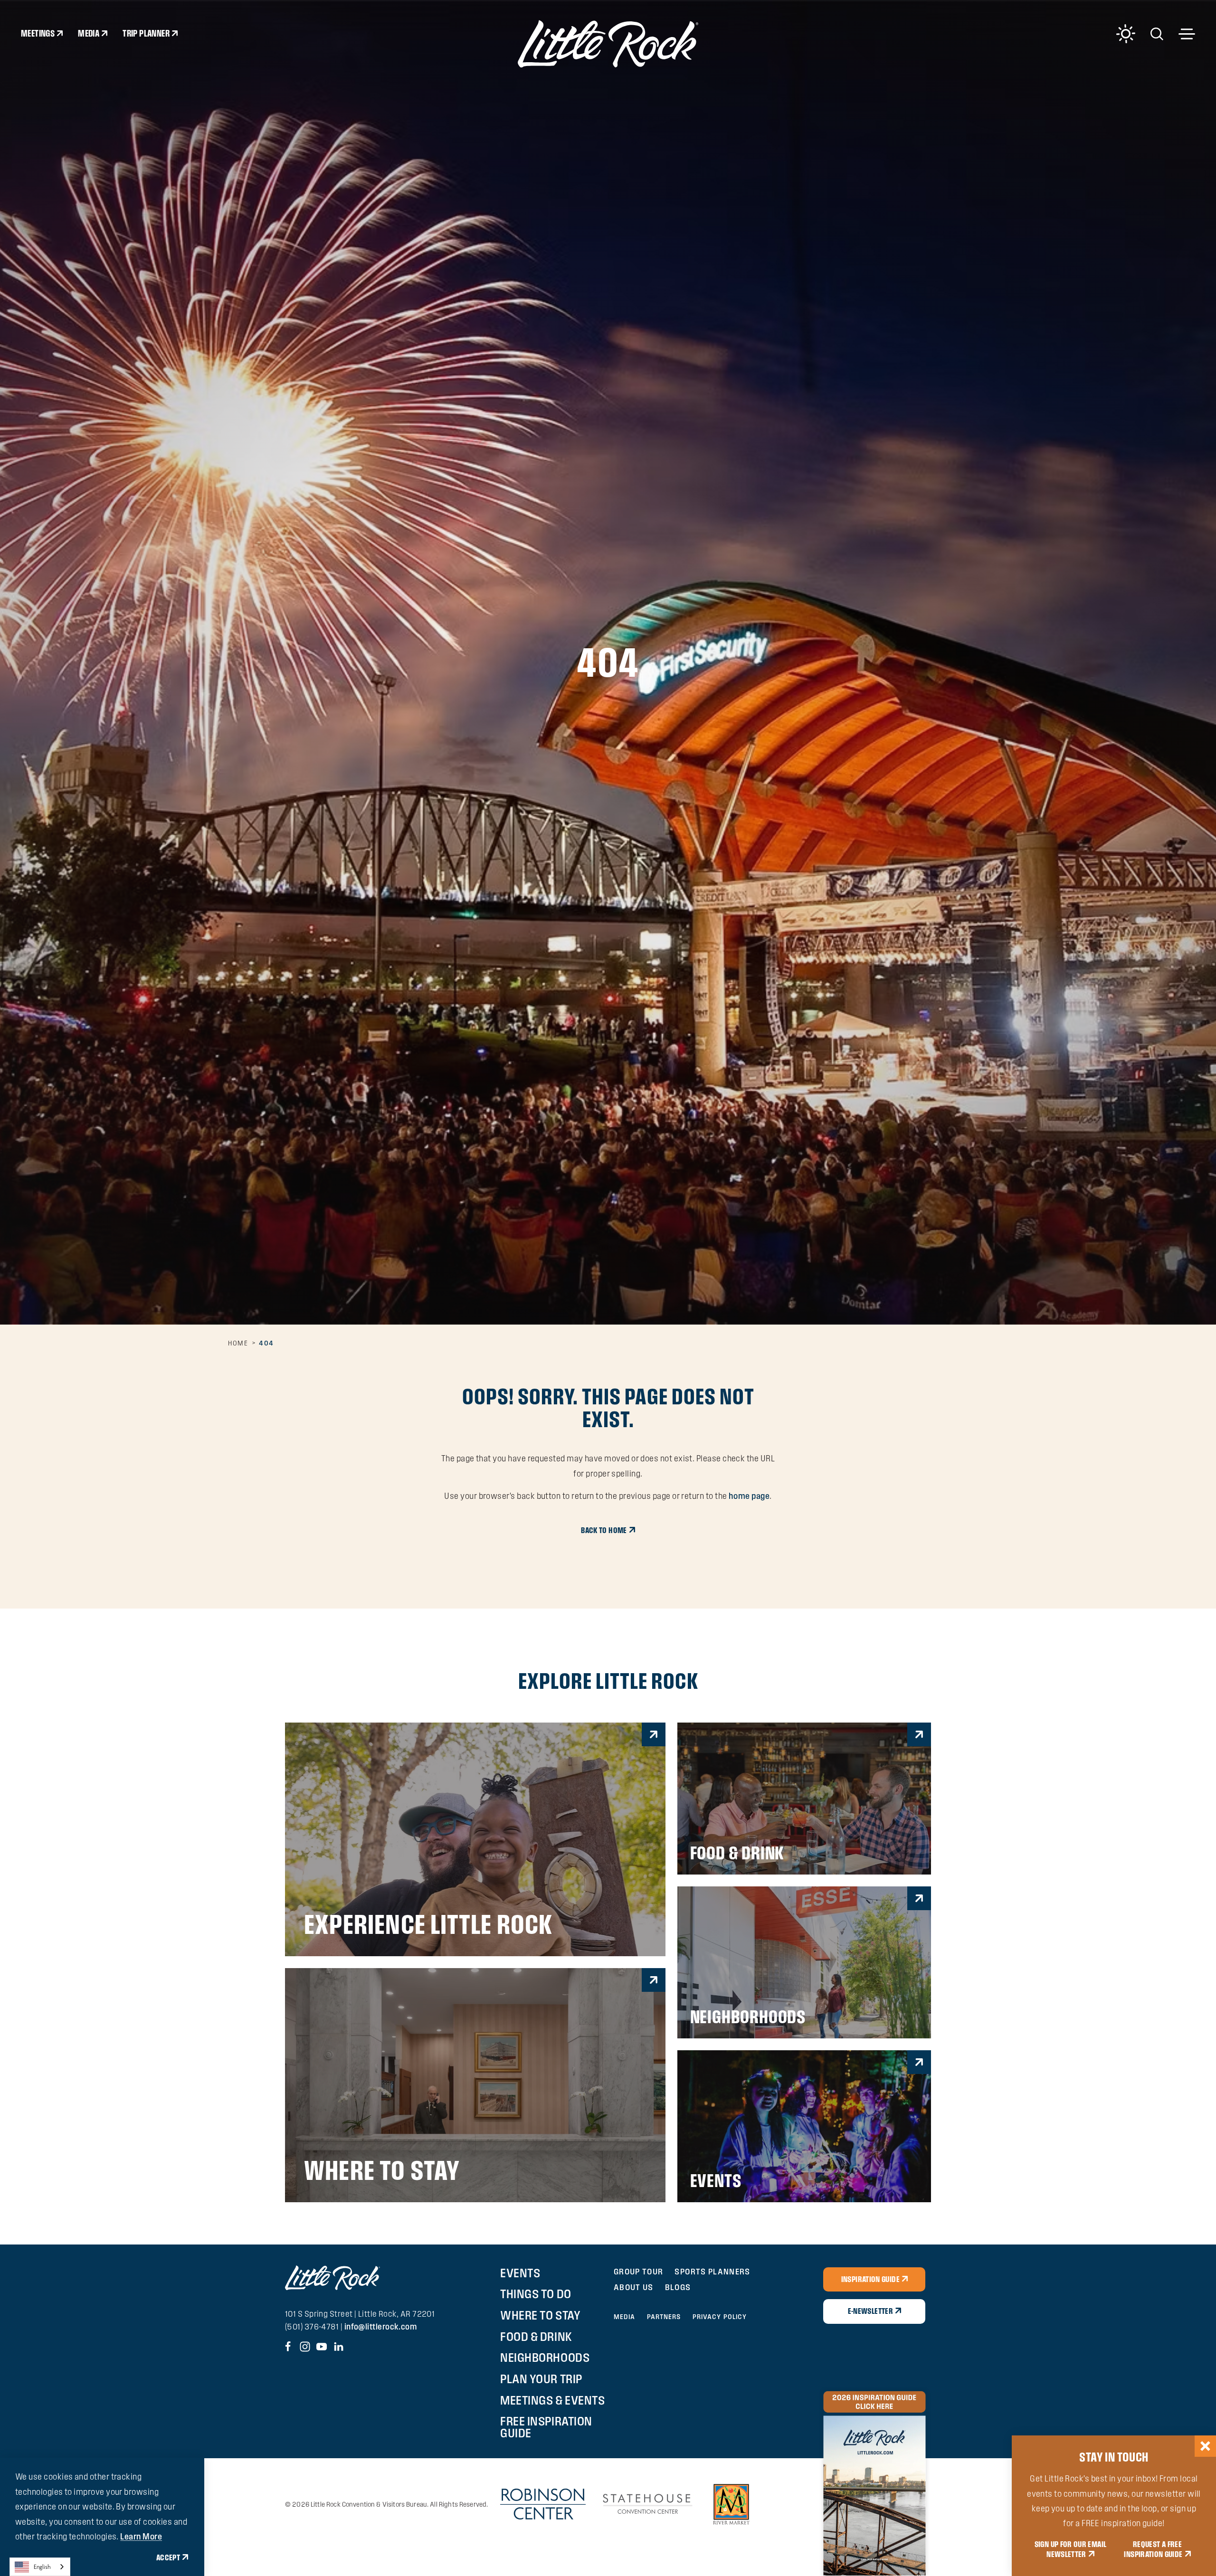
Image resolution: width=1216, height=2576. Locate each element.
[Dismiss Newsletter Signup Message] (1205, 2446)
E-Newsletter (870, 2311)
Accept (168, 2557)
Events (520, 2273)
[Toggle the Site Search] (1157, 33)
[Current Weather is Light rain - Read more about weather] (1126, 34)
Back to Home (604, 1530)
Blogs (678, 2287)
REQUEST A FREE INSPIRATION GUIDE (1153, 2549)
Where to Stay (540, 2315)
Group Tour (639, 2271)
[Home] (608, 44)
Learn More (141, 2536)
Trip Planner (146, 33)
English (42, 2567)
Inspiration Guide (870, 2279)
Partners (664, 2317)
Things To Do (536, 2294)
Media (89, 33)
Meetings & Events (552, 2400)
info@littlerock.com (381, 2326)
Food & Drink (536, 2337)
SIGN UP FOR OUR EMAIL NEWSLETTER (1071, 2549)
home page (749, 1496)
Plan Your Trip (541, 2379)
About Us (634, 2287)
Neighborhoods (545, 2358)
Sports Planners (712, 2271)
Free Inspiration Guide (546, 2427)
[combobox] (40, 2567)
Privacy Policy (720, 2317)
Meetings (38, 33)
